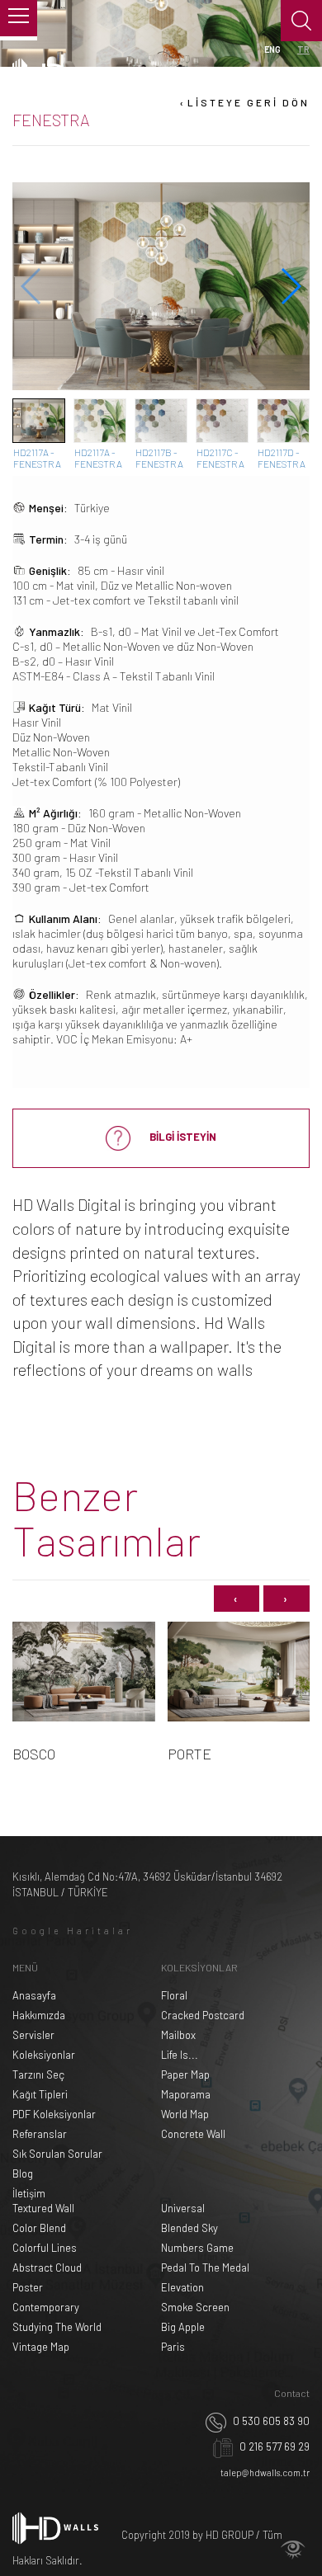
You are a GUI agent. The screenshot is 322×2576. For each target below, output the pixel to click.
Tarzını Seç (38, 2074)
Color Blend (39, 2228)
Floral (174, 1995)
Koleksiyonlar (44, 2055)
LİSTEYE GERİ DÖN (243, 102)
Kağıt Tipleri (40, 2094)
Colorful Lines (45, 2248)
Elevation (182, 2287)
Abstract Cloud (47, 2268)
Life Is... (180, 2055)
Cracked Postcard (203, 2015)
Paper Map (185, 2074)
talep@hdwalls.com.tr (265, 2472)
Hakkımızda (39, 2015)
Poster (28, 2287)
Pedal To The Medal (205, 2268)
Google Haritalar (73, 1931)
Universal (183, 2208)
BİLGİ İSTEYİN (182, 1137)
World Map (185, 2114)
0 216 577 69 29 (273, 2446)
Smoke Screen (195, 2307)
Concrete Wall (193, 2134)
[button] (290, 286)
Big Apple (183, 2327)
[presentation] (237, 1599)
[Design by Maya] (293, 2550)
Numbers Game (197, 2248)
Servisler (33, 2035)
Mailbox (178, 2035)
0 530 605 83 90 (270, 2421)
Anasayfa (34, 1995)
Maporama (186, 2094)
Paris (173, 2347)
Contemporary (46, 2307)
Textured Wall (43, 2208)
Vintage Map (41, 2347)
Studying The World (57, 2327)
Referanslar (40, 2134)
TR (303, 49)
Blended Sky (189, 2228)
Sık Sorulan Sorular (57, 2154)
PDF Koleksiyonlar (54, 2114)
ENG (272, 49)
